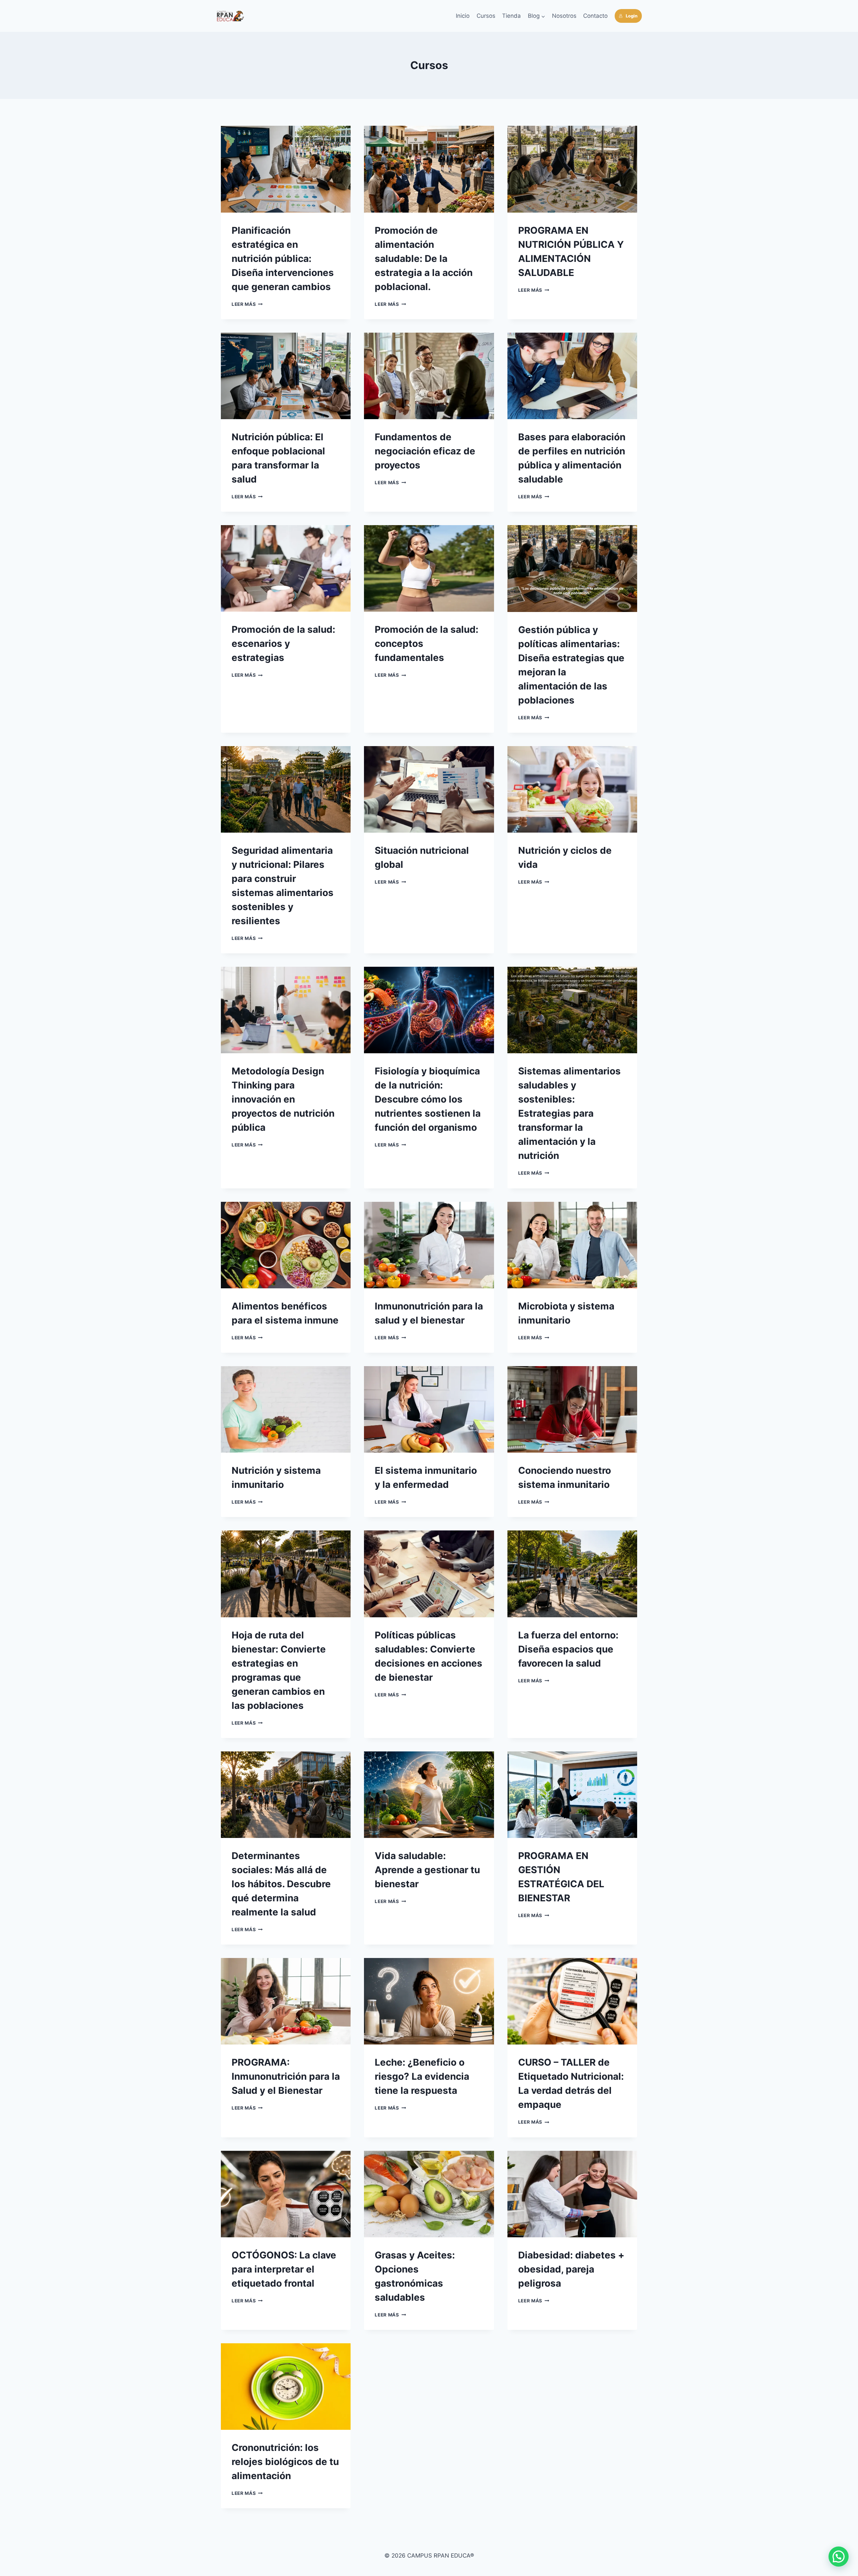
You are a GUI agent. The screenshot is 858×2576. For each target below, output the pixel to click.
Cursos (486, 16)
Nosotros (564, 16)
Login (632, 16)
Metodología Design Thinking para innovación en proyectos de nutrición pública (283, 1099)
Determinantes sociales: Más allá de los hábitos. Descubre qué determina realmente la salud (281, 1884)
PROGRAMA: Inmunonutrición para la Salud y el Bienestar (286, 2076)
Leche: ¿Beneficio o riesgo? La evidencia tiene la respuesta (422, 2076)
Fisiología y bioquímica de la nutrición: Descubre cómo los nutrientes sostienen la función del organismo (428, 1099)
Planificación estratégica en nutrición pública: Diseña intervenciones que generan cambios (283, 259)
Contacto (595, 16)
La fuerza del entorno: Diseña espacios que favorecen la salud (568, 1649)
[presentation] (286, 169)
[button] (839, 2557)
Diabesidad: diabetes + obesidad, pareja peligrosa (571, 2269)
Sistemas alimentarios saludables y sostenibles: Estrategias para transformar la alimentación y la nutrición (569, 1113)
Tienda (511, 16)
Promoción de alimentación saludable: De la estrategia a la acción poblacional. (424, 259)
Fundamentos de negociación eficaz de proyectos (425, 451)
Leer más (247, 304)
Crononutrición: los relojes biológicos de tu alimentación (285, 2462)
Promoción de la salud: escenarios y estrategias (283, 643)
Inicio (463, 16)
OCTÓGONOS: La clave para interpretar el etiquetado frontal (284, 2269)
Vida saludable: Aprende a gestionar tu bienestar (427, 1870)
